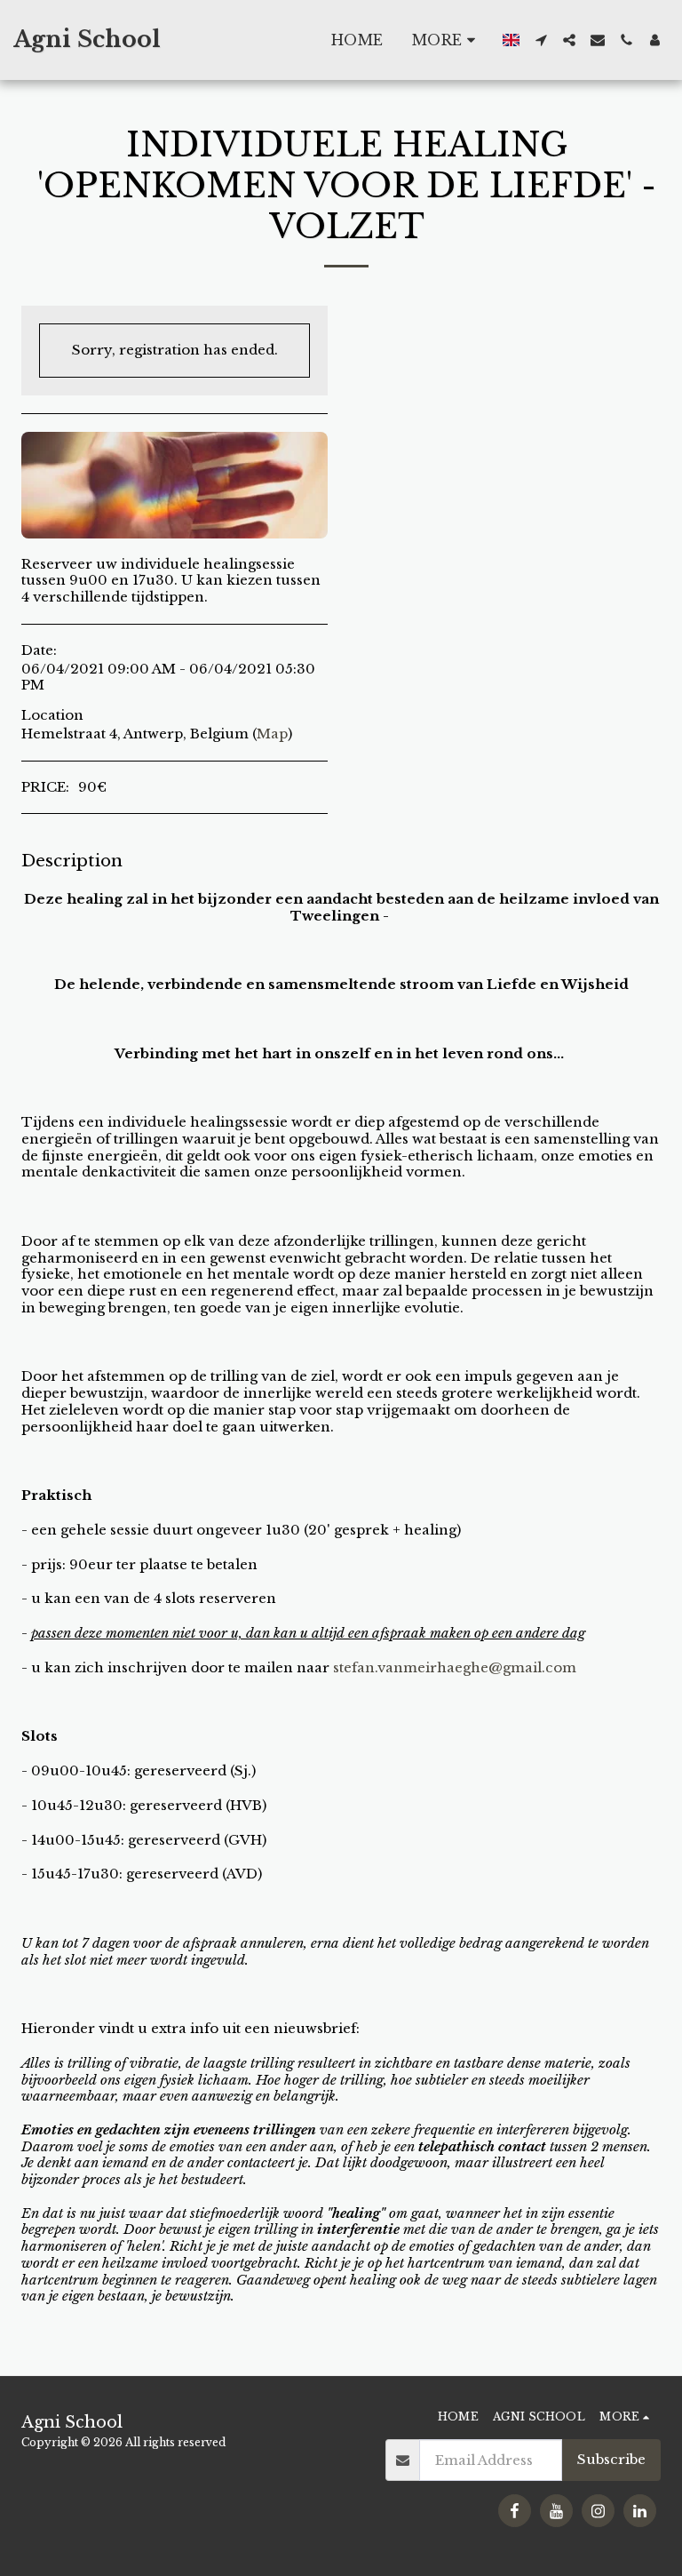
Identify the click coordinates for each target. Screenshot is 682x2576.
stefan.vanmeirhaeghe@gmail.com (455, 1667)
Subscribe (611, 2459)
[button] (541, 40)
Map (272, 734)
